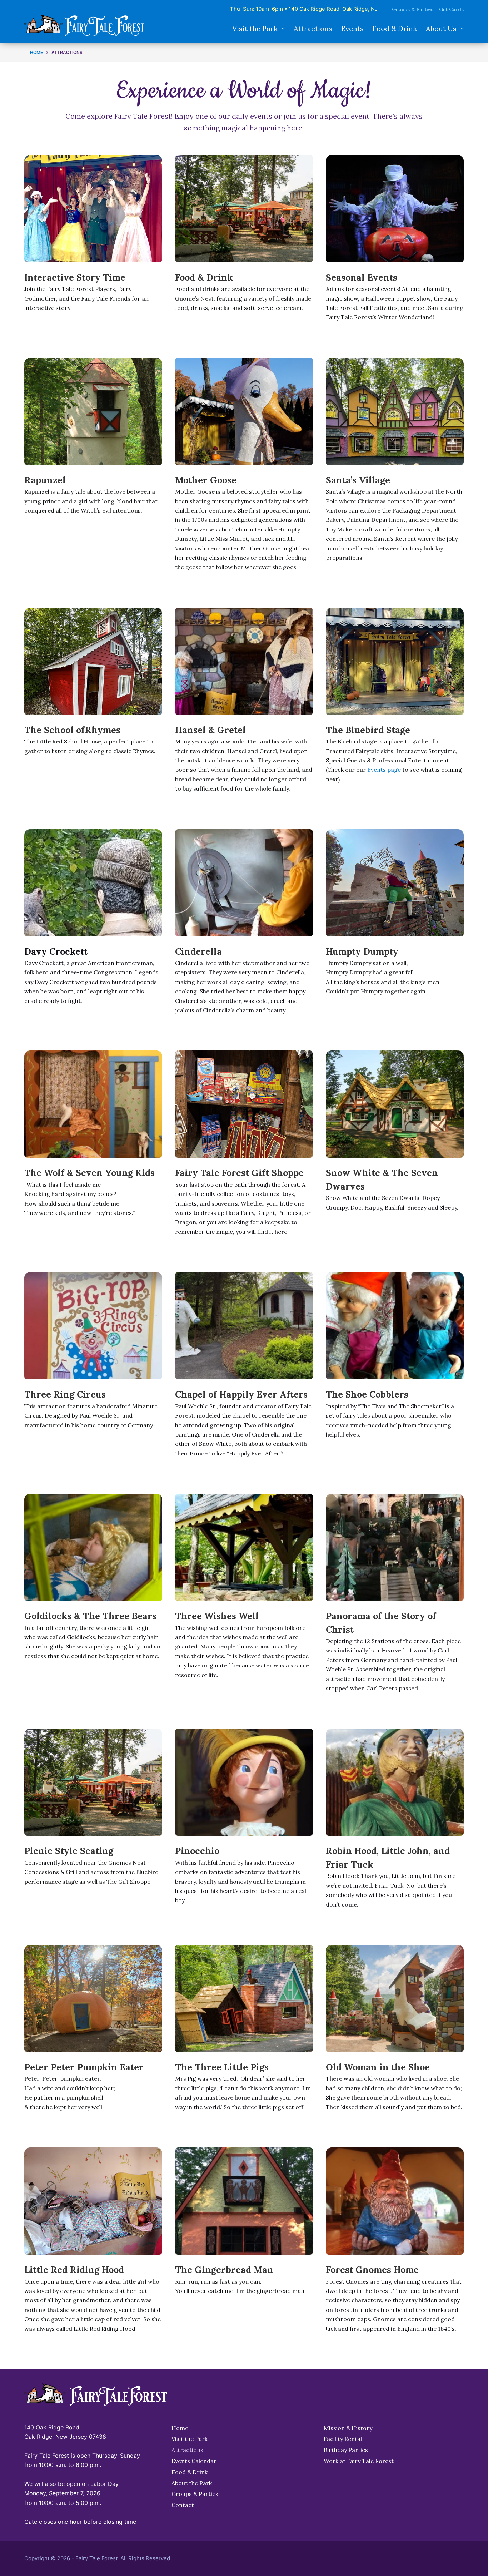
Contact (183, 2505)
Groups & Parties (413, 9)
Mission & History (348, 2428)
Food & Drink (395, 28)
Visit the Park (255, 28)
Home (180, 2428)
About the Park (192, 2483)
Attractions (313, 28)
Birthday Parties (346, 2450)
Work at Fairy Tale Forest (359, 2461)
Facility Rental (343, 2439)
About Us (441, 28)
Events (352, 28)
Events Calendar (194, 2461)
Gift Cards (451, 9)
